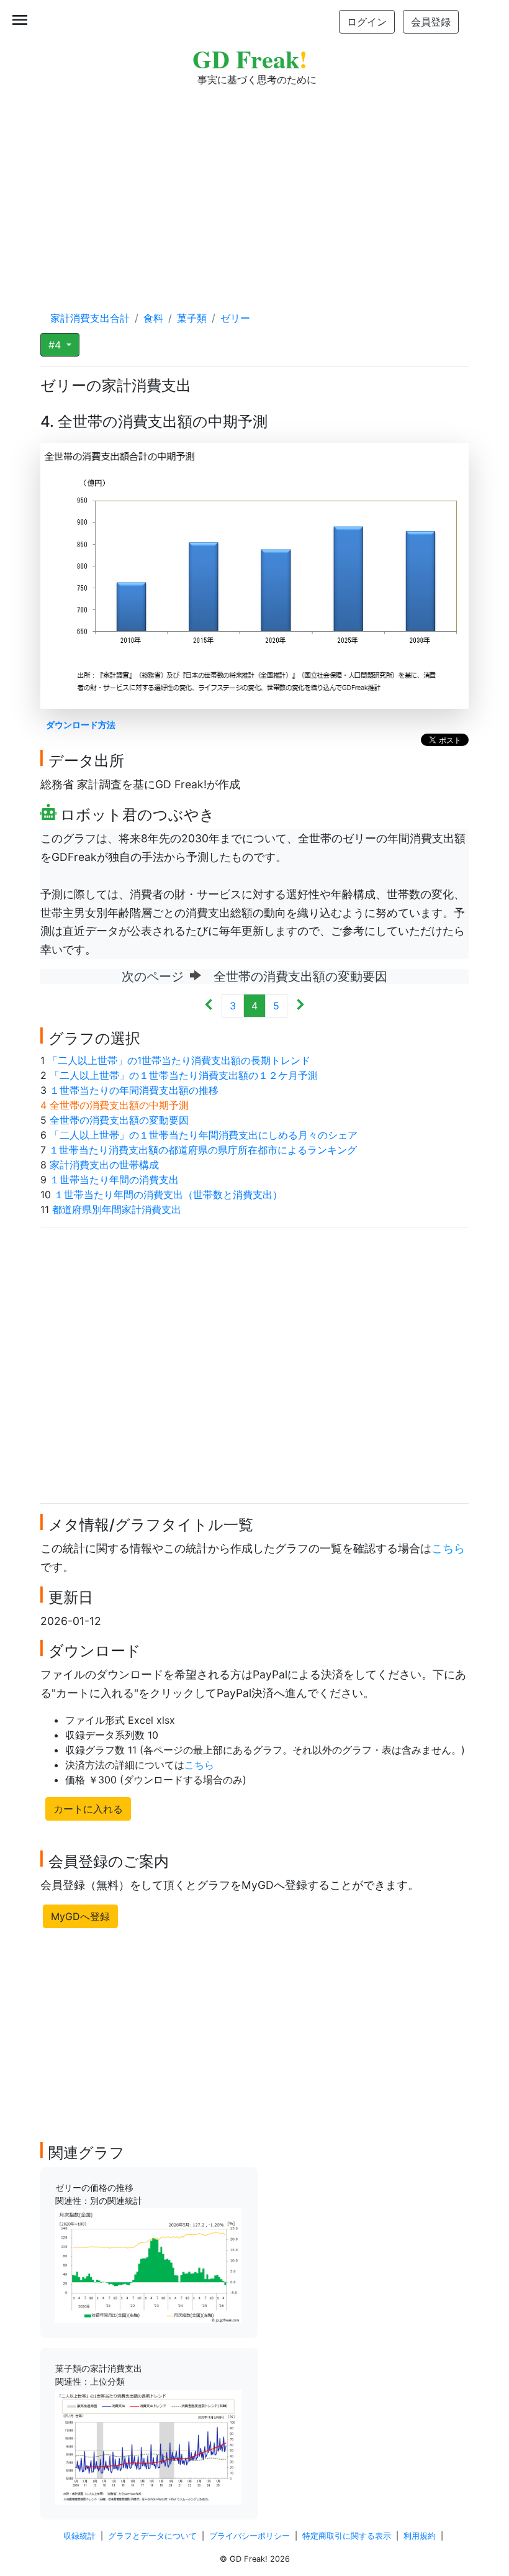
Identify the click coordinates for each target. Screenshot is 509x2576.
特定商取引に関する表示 (347, 2536)
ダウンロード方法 (81, 725)
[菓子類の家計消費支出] (148, 2446)
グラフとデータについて (152, 2536)
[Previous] (209, 1006)
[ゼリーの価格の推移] (148, 2265)
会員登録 (431, 22)
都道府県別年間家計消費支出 (117, 1209)
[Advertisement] (254, 186)
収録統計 (79, 2536)
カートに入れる (88, 1809)
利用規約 (420, 2536)
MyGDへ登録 (80, 1916)
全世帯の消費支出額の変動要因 (119, 1120)
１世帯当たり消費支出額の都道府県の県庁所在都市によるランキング (203, 1150)
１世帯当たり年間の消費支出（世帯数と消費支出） (168, 1195)
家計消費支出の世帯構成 (104, 1165)
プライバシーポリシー (250, 2536)
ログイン (367, 22)
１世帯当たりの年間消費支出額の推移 (134, 1090)
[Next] (300, 1006)
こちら (448, 1548)
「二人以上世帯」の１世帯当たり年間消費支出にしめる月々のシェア (204, 1135)
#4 (56, 345)
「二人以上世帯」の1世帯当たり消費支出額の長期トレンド (179, 1060)
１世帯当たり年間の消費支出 (114, 1180)
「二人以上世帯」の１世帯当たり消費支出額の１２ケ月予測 (184, 1075)
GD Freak (250, 59)
